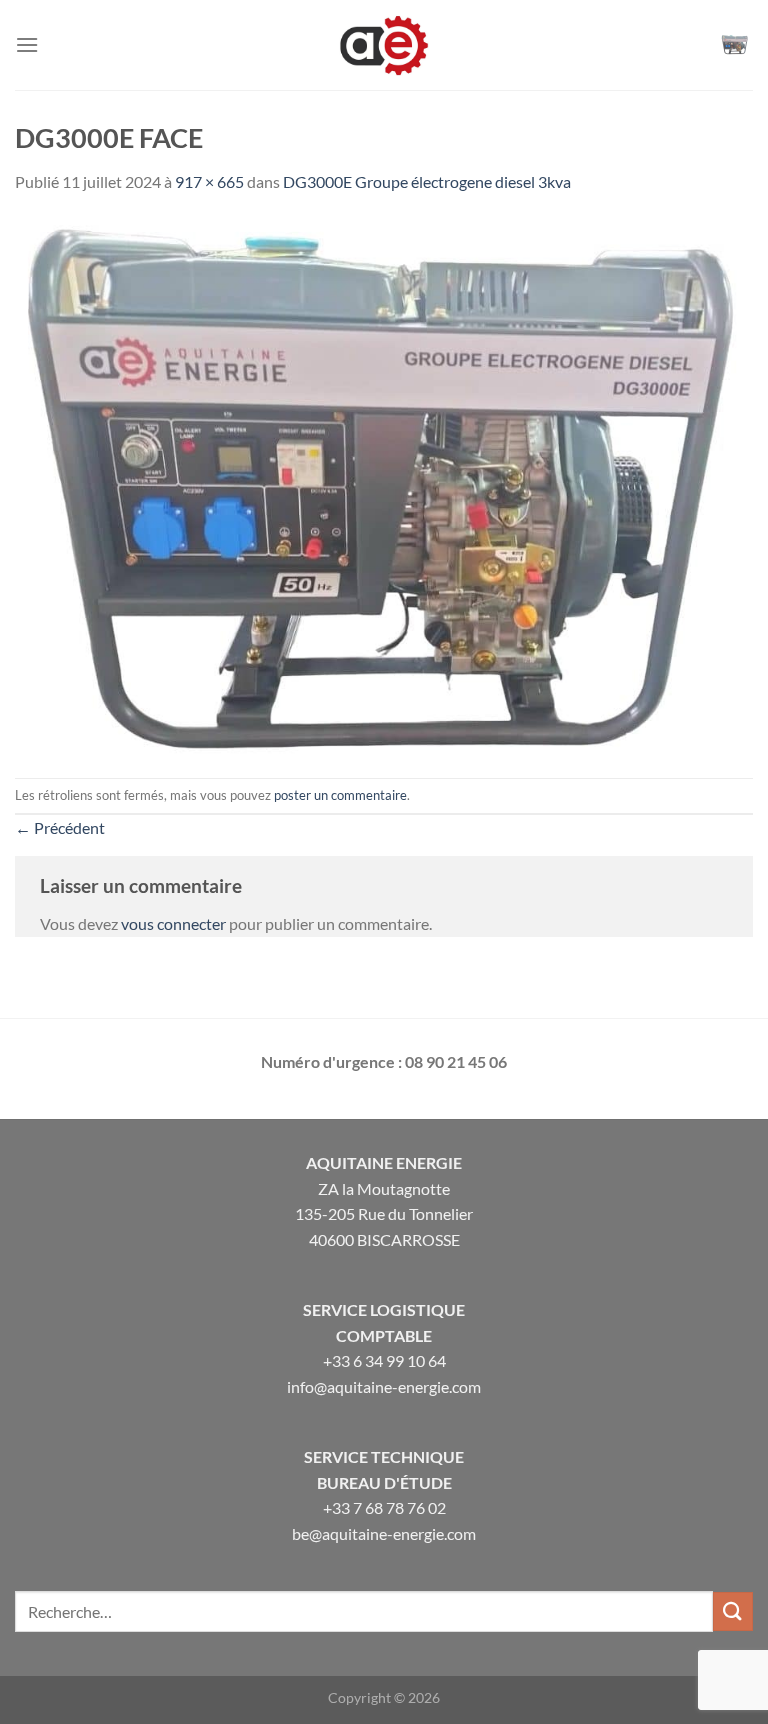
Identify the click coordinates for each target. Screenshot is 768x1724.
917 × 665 (209, 181)
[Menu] (27, 44)
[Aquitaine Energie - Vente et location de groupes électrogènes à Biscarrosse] (384, 45)
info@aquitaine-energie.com (384, 1386)
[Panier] (737, 45)
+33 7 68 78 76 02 (384, 1507)
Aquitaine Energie (384, 1162)
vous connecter (173, 923)
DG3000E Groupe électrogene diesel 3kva (427, 181)
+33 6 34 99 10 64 (384, 1360)
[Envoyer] (733, 1611)
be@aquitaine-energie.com (384, 1533)
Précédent (60, 827)
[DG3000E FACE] (384, 483)
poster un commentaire (340, 795)
